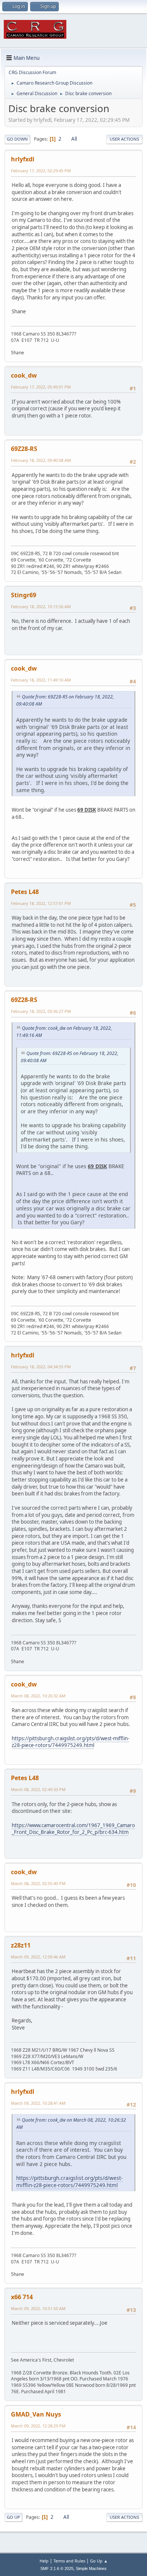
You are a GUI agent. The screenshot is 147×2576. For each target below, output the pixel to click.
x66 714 (22, 2297)
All (74, 139)
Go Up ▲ (99, 2561)
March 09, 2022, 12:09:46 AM (38, 1957)
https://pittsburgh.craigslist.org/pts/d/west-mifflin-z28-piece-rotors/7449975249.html (70, 1742)
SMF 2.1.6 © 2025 (57, 2568)
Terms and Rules (69, 2561)
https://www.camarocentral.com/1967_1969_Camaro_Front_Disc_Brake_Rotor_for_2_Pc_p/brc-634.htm (73, 1829)
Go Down (17, 139)
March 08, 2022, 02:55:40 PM (38, 1883)
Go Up (13, 2517)
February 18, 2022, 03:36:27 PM (41, 1011)
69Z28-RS (24, 449)
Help (44, 2561)
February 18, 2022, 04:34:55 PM (41, 1367)
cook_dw (24, 375)
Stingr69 (24, 595)
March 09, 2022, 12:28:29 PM (38, 2426)
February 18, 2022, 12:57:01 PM (41, 903)
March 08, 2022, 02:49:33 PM (38, 1789)
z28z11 (21, 1945)
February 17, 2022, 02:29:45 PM (41, 171)
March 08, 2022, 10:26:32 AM (38, 1696)
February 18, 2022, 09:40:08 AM (41, 460)
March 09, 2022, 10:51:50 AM (38, 2308)
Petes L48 (25, 892)
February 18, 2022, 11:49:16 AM (41, 680)
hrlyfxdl (23, 159)
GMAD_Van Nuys (36, 2414)
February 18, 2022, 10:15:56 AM (41, 606)
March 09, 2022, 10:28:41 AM (38, 2103)
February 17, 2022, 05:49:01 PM (41, 387)
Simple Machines (91, 2568)
